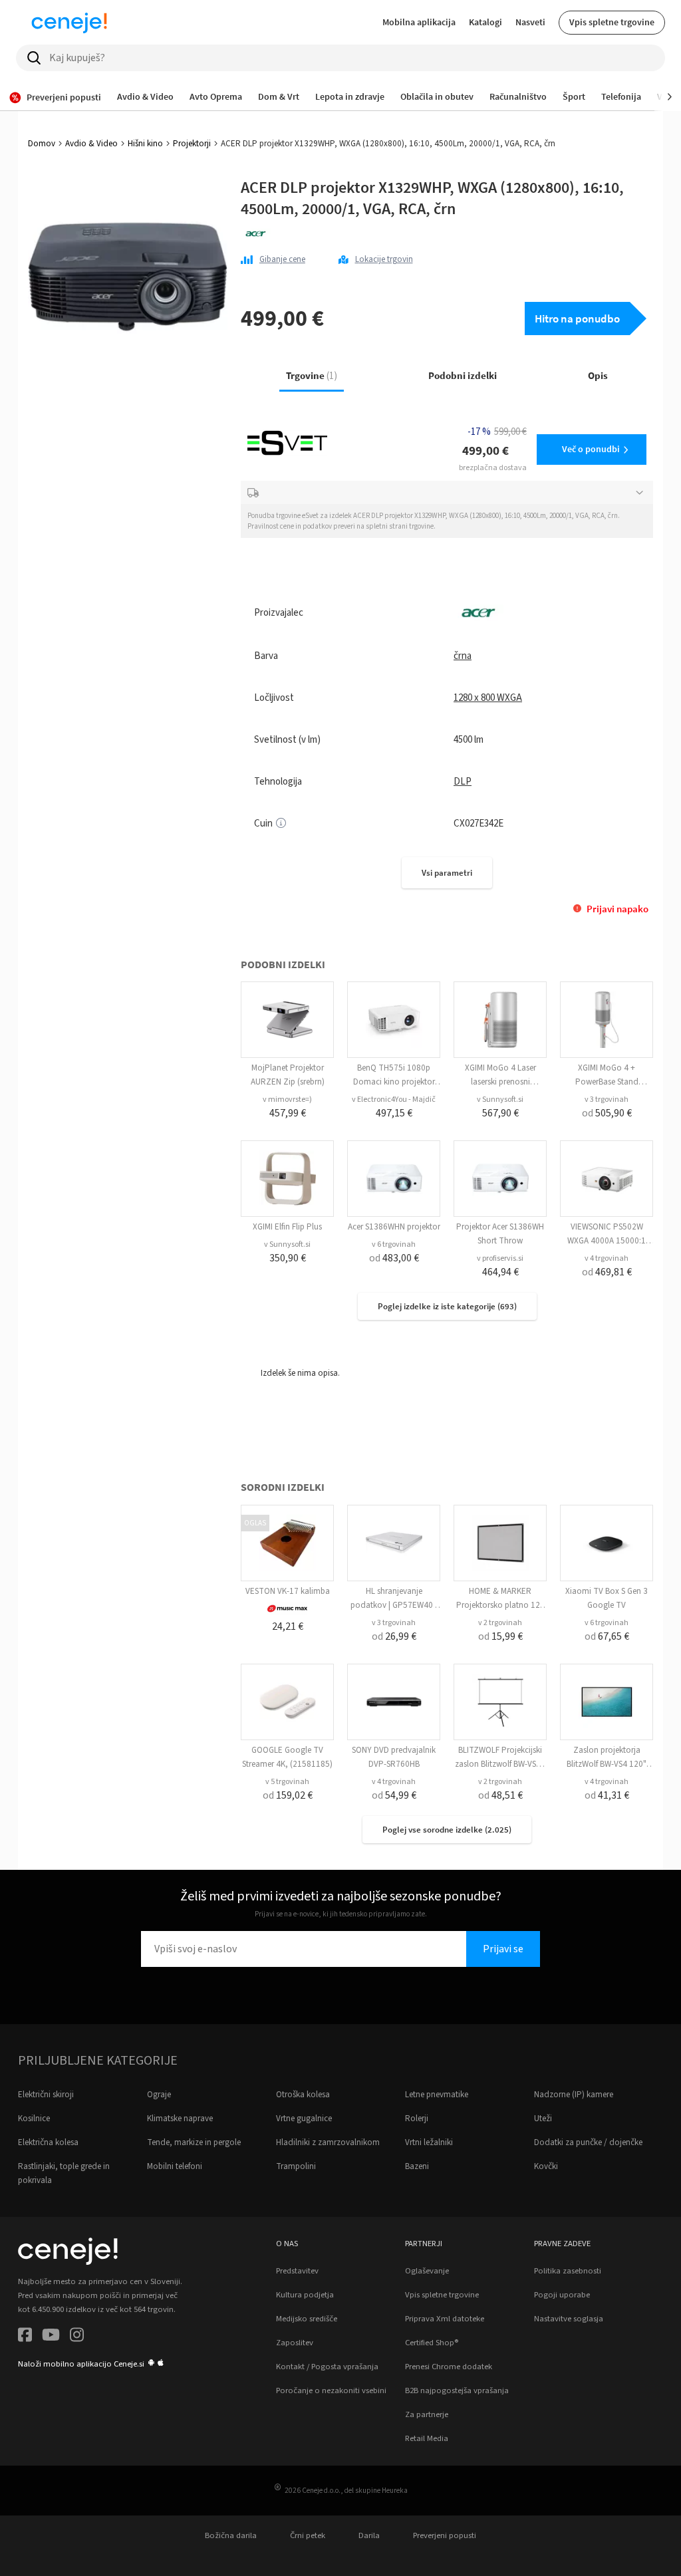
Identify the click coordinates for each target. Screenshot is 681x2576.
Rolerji (417, 2119)
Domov (42, 144)
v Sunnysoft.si (500, 1099)
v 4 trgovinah (607, 1258)
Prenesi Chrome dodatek (449, 2367)
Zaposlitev (295, 2343)
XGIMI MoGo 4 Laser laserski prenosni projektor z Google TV (500, 1082)
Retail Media (427, 2438)
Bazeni (417, 2166)
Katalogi (485, 22)
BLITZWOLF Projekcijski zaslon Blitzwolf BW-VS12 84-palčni (500, 1764)
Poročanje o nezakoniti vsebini (331, 2390)
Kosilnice (34, 2119)
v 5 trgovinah (287, 1782)
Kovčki (546, 2166)
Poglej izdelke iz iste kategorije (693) (447, 1306)
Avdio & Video (91, 144)
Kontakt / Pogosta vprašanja (327, 2367)
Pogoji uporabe (562, 2295)
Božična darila (231, 2535)
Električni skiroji (46, 2095)
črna (463, 656)
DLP (463, 782)
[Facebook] (25, 2337)
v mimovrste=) (287, 1099)
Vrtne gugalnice (304, 2119)
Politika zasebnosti (568, 2271)
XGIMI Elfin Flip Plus (287, 1227)
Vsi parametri (447, 873)
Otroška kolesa (303, 2095)
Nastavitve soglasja (569, 2319)
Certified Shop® (432, 2343)
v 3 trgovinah (607, 1099)
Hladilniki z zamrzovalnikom (328, 2142)
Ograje (159, 2095)
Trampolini (296, 2166)
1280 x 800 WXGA (488, 698)
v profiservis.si (500, 1258)
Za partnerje (427, 2414)
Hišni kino (145, 144)
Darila (369, 2535)
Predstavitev (297, 2271)
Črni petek (308, 2535)
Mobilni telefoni (175, 2166)
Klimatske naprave (180, 2119)
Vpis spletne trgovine (612, 22)
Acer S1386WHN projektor (394, 1227)
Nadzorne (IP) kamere (574, 2095)
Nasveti (530, 22)
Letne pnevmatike (437, 2095)
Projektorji (192, 144)
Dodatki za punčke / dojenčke (588, 2142)
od (607, 1113)
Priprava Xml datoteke (445, 2319)
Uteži (543, 2119)
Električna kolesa (48, 2142)
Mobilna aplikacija (419, 22)
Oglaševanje (427, 2271)
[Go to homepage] (69, 23)
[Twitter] (51, 2337)
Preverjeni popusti (445, 2535)
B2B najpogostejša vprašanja (457, 2390)
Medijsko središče (307, 2319)
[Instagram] (77, 2337)
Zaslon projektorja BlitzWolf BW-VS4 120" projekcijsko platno (607, 1764)
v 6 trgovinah (394, 1244)
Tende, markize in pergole (194, 2142)
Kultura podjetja (305, 2295)
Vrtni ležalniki (429, 2142)
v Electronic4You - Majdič (394, 1099)
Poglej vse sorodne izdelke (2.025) (447, 1830)
